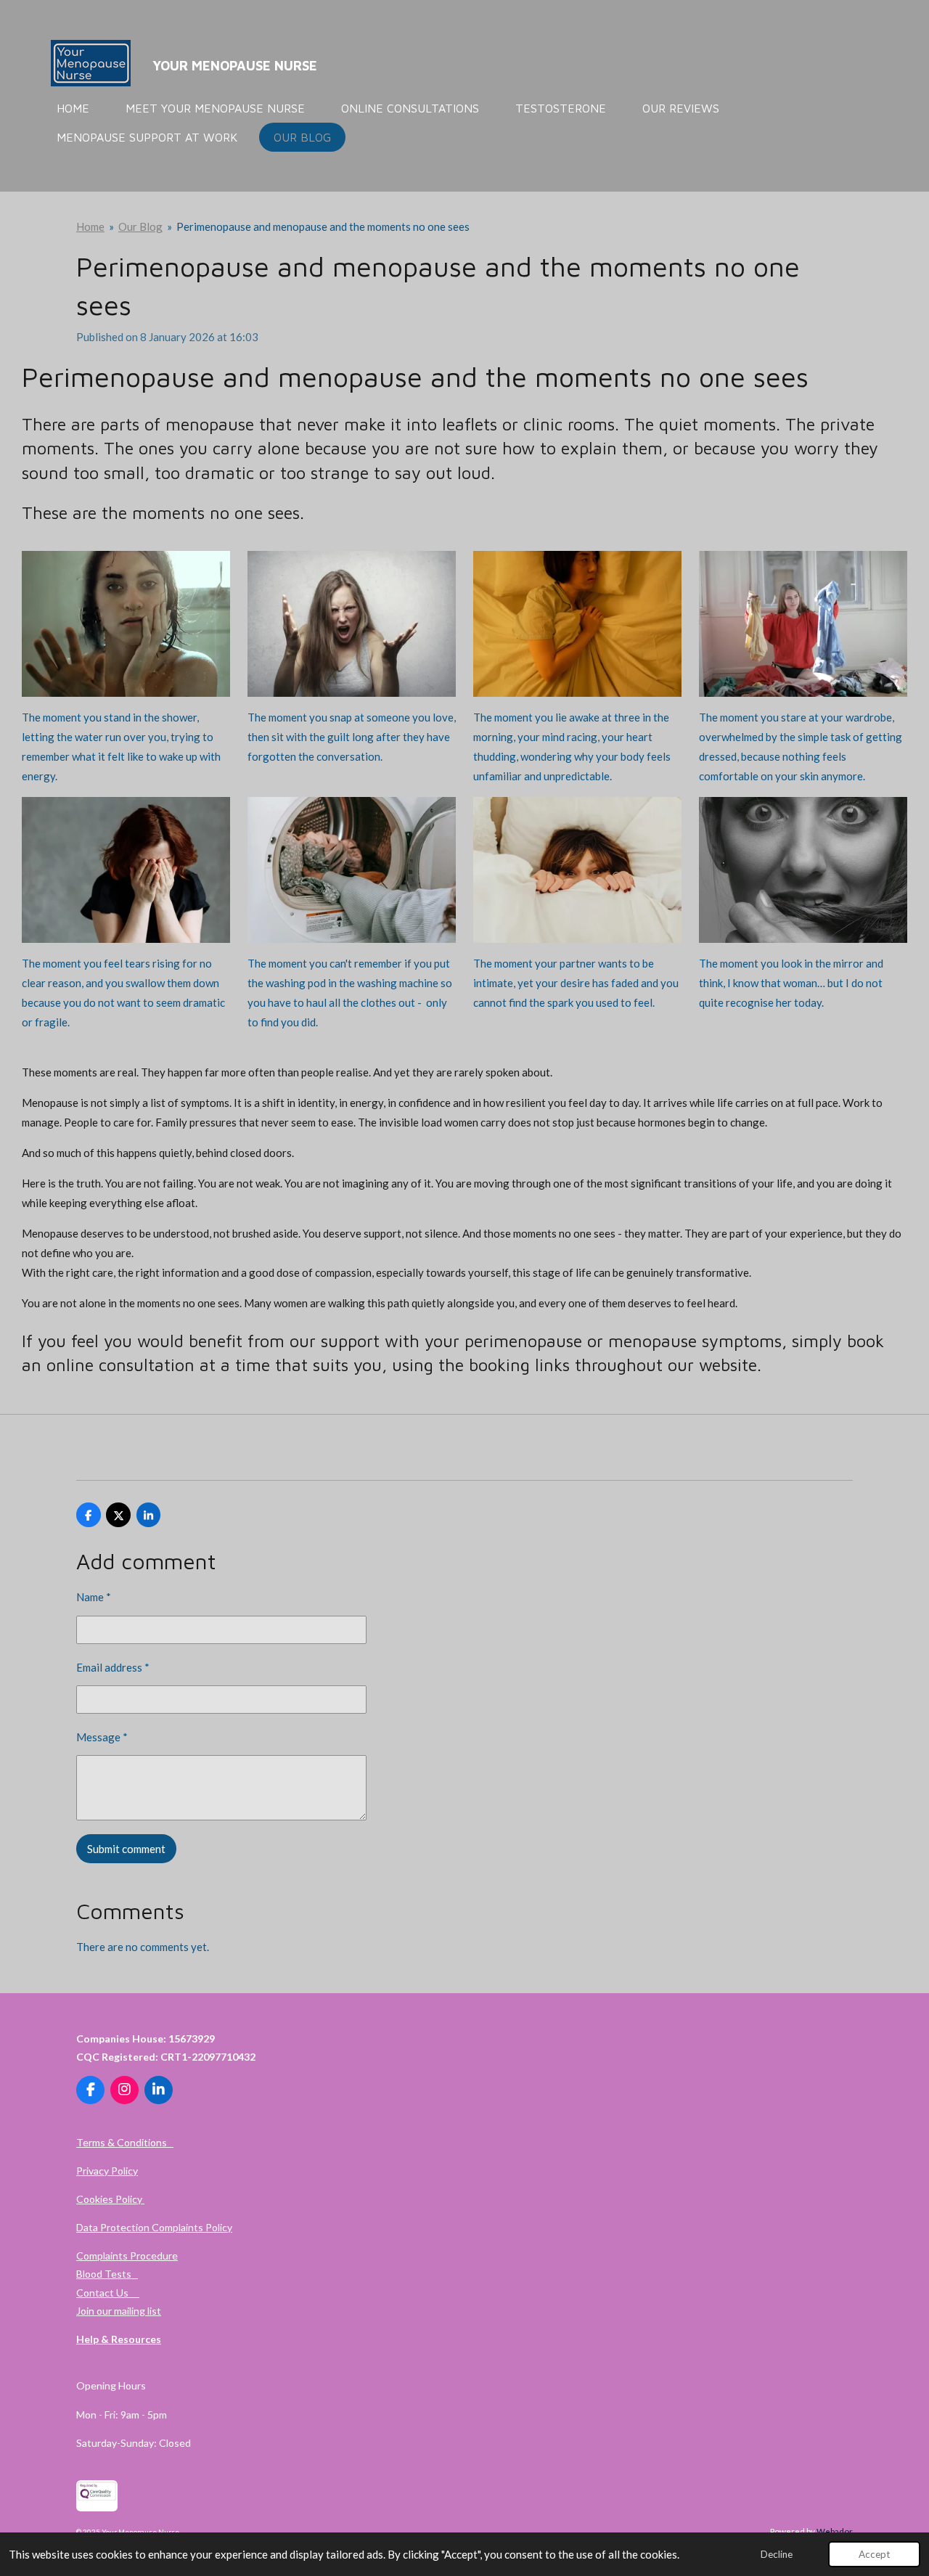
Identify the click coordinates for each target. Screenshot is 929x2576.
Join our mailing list (119, 2311)
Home (90, 226)
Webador (835, 2531)
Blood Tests (107, 2274)
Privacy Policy (107, 2171)
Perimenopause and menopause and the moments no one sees (323, 226)
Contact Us (108, 2293)
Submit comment (126, 1849)
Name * (94, 1597)
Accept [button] (874, 2554)
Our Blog (140, 226)
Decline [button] (777, 2554)
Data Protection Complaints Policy (154, 2227)
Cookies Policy (110, 2199)
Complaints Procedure (127, 2256)
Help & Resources (119, 2339)
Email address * (113, 1667)
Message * (102, 1737)
